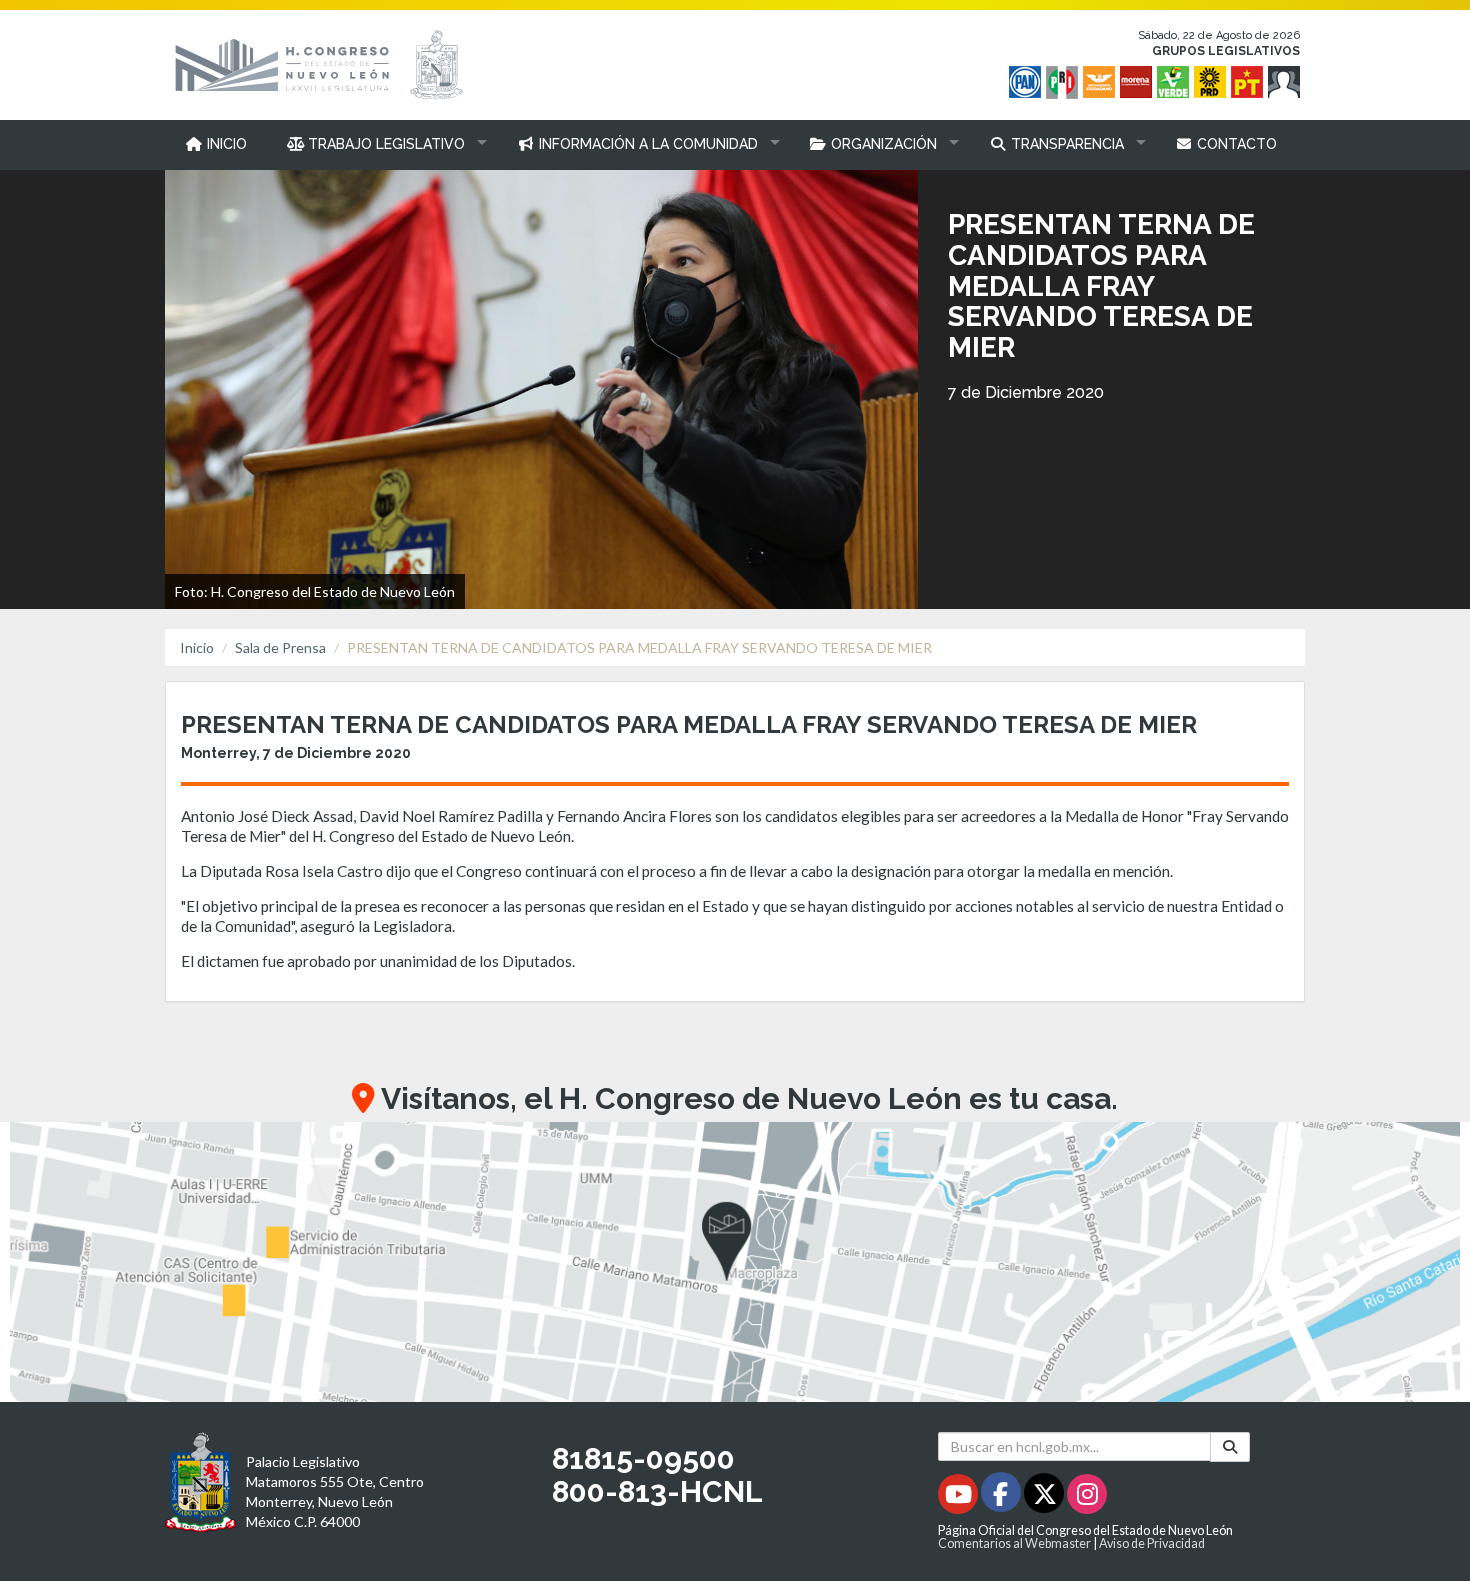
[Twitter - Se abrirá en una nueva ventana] (1045, 1497)
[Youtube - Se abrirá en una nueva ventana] (959, 1497)
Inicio (197, 647)
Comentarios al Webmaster (1014, 1543)
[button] (382, 144)
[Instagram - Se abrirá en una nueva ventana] (1087, 1497)
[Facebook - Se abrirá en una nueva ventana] (1002, 1497)
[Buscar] (1230, 1446)
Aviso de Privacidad (1152, 1543)
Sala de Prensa (280, 647)
